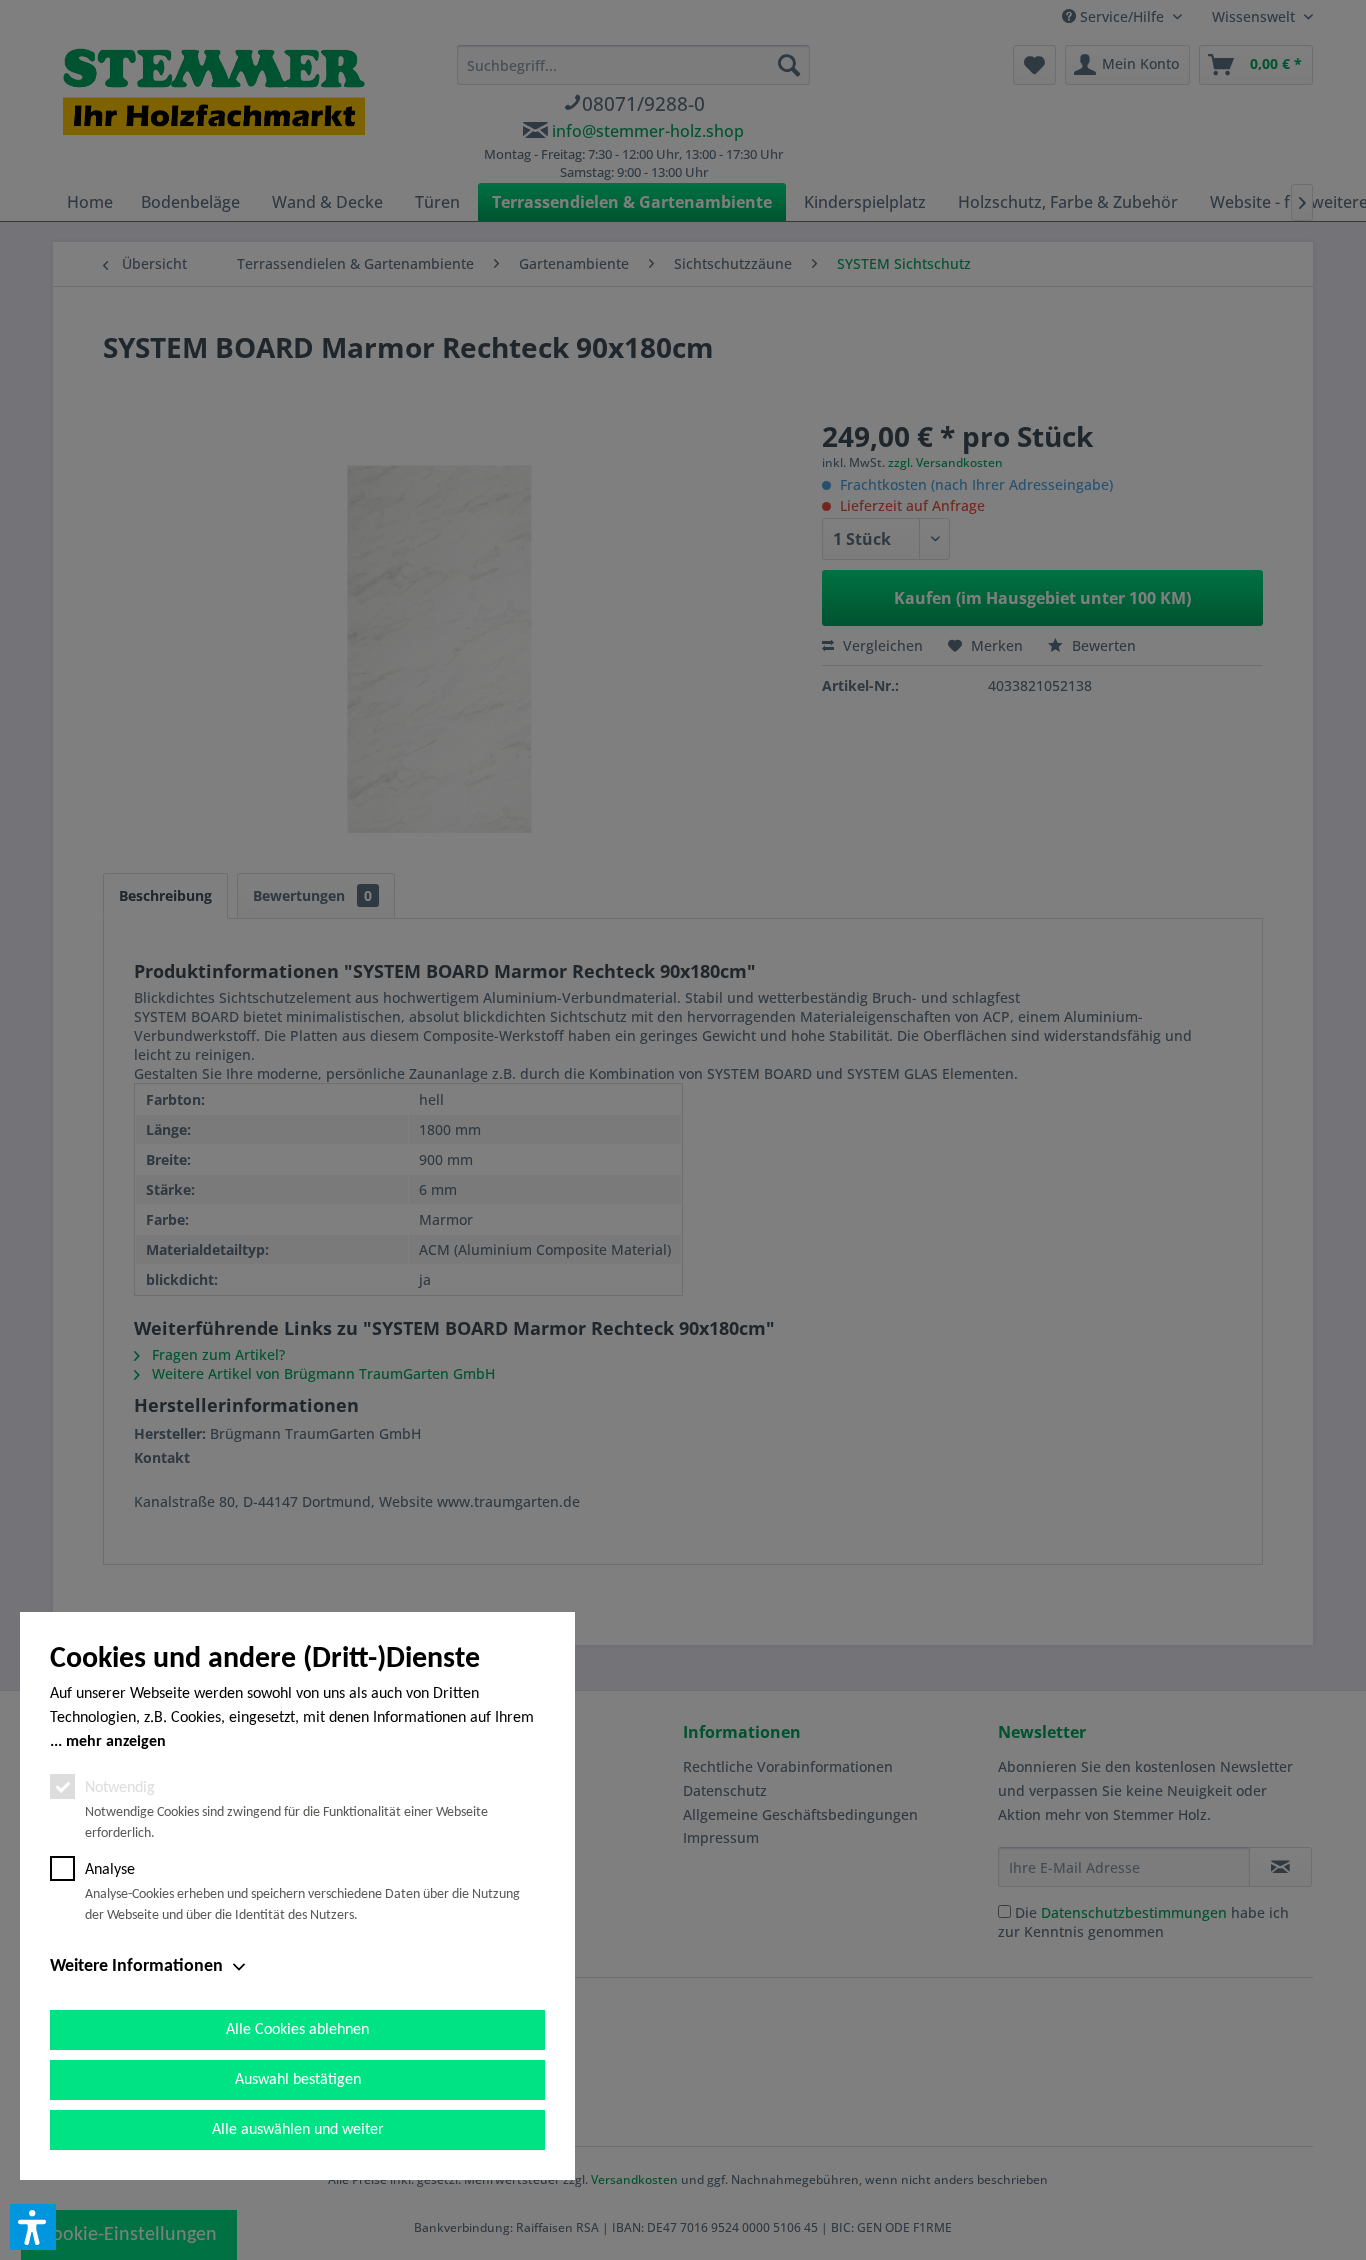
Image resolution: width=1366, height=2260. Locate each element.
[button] (33, 2227)
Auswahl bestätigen (298, 2080)
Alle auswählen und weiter (298, 2130)
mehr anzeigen (116, 1742)
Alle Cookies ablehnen (297, 2030)
